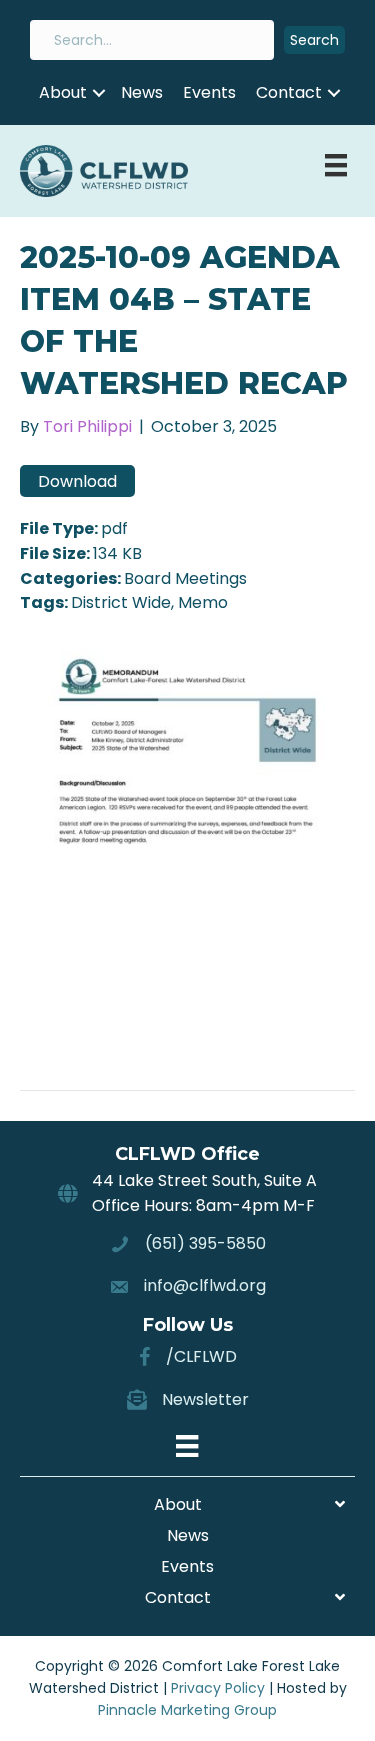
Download (77, 481)
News (142, 92)
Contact (289, 92)
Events (209, 92)
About (63, 92)
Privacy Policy (218, 1688)
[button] (314, 40)
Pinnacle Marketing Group (187, 1710)
